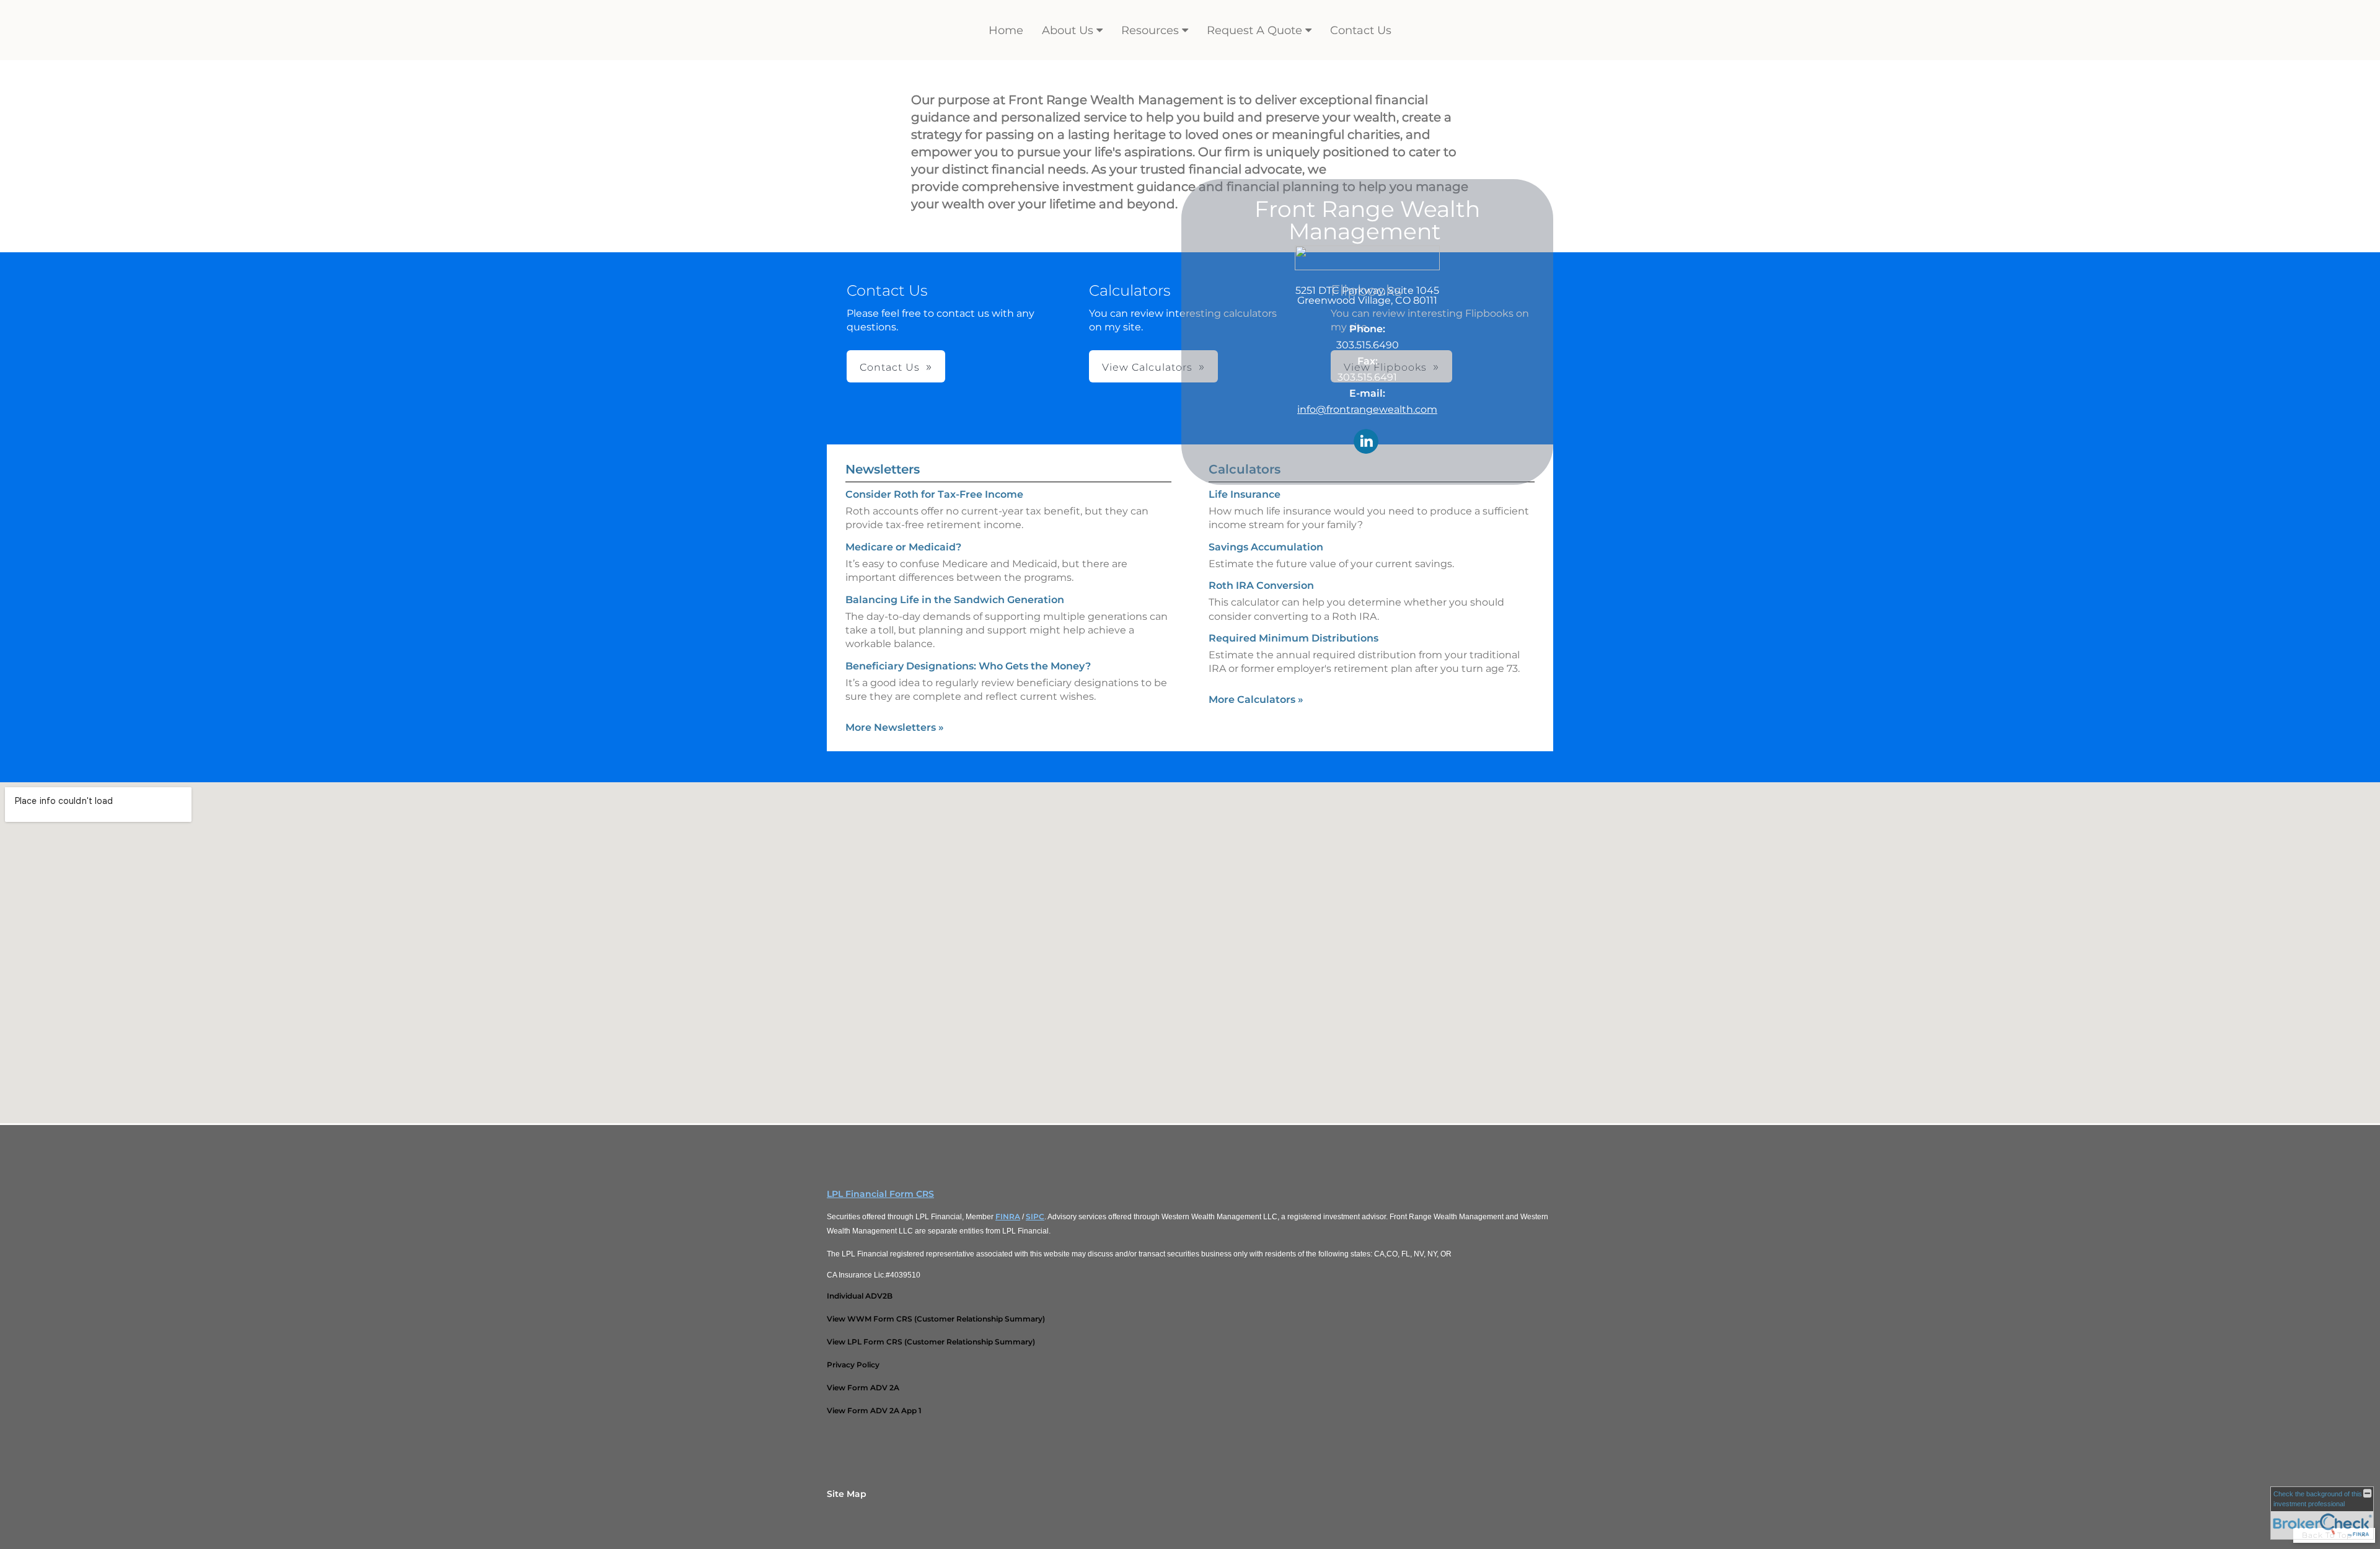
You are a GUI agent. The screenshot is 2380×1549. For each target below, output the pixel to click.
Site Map (847, 1494)
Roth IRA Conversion (1261, 585)
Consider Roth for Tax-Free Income (934, 494)
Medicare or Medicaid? (903, 547)
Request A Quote (1254, 30)
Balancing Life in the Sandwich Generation (955, 600)
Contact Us (1361, 30)
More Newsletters (895, 727)
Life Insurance (1245, 494)
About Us (1068, 30)
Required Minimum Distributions (1294, 638)
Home (1006, 30)
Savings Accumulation (1266, 547)
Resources (1150, 30)
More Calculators (1256, 699)
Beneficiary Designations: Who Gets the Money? (968, 666)
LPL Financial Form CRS (880, 1194)
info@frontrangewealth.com (1367, 409)
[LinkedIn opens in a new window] (1366, 442)
